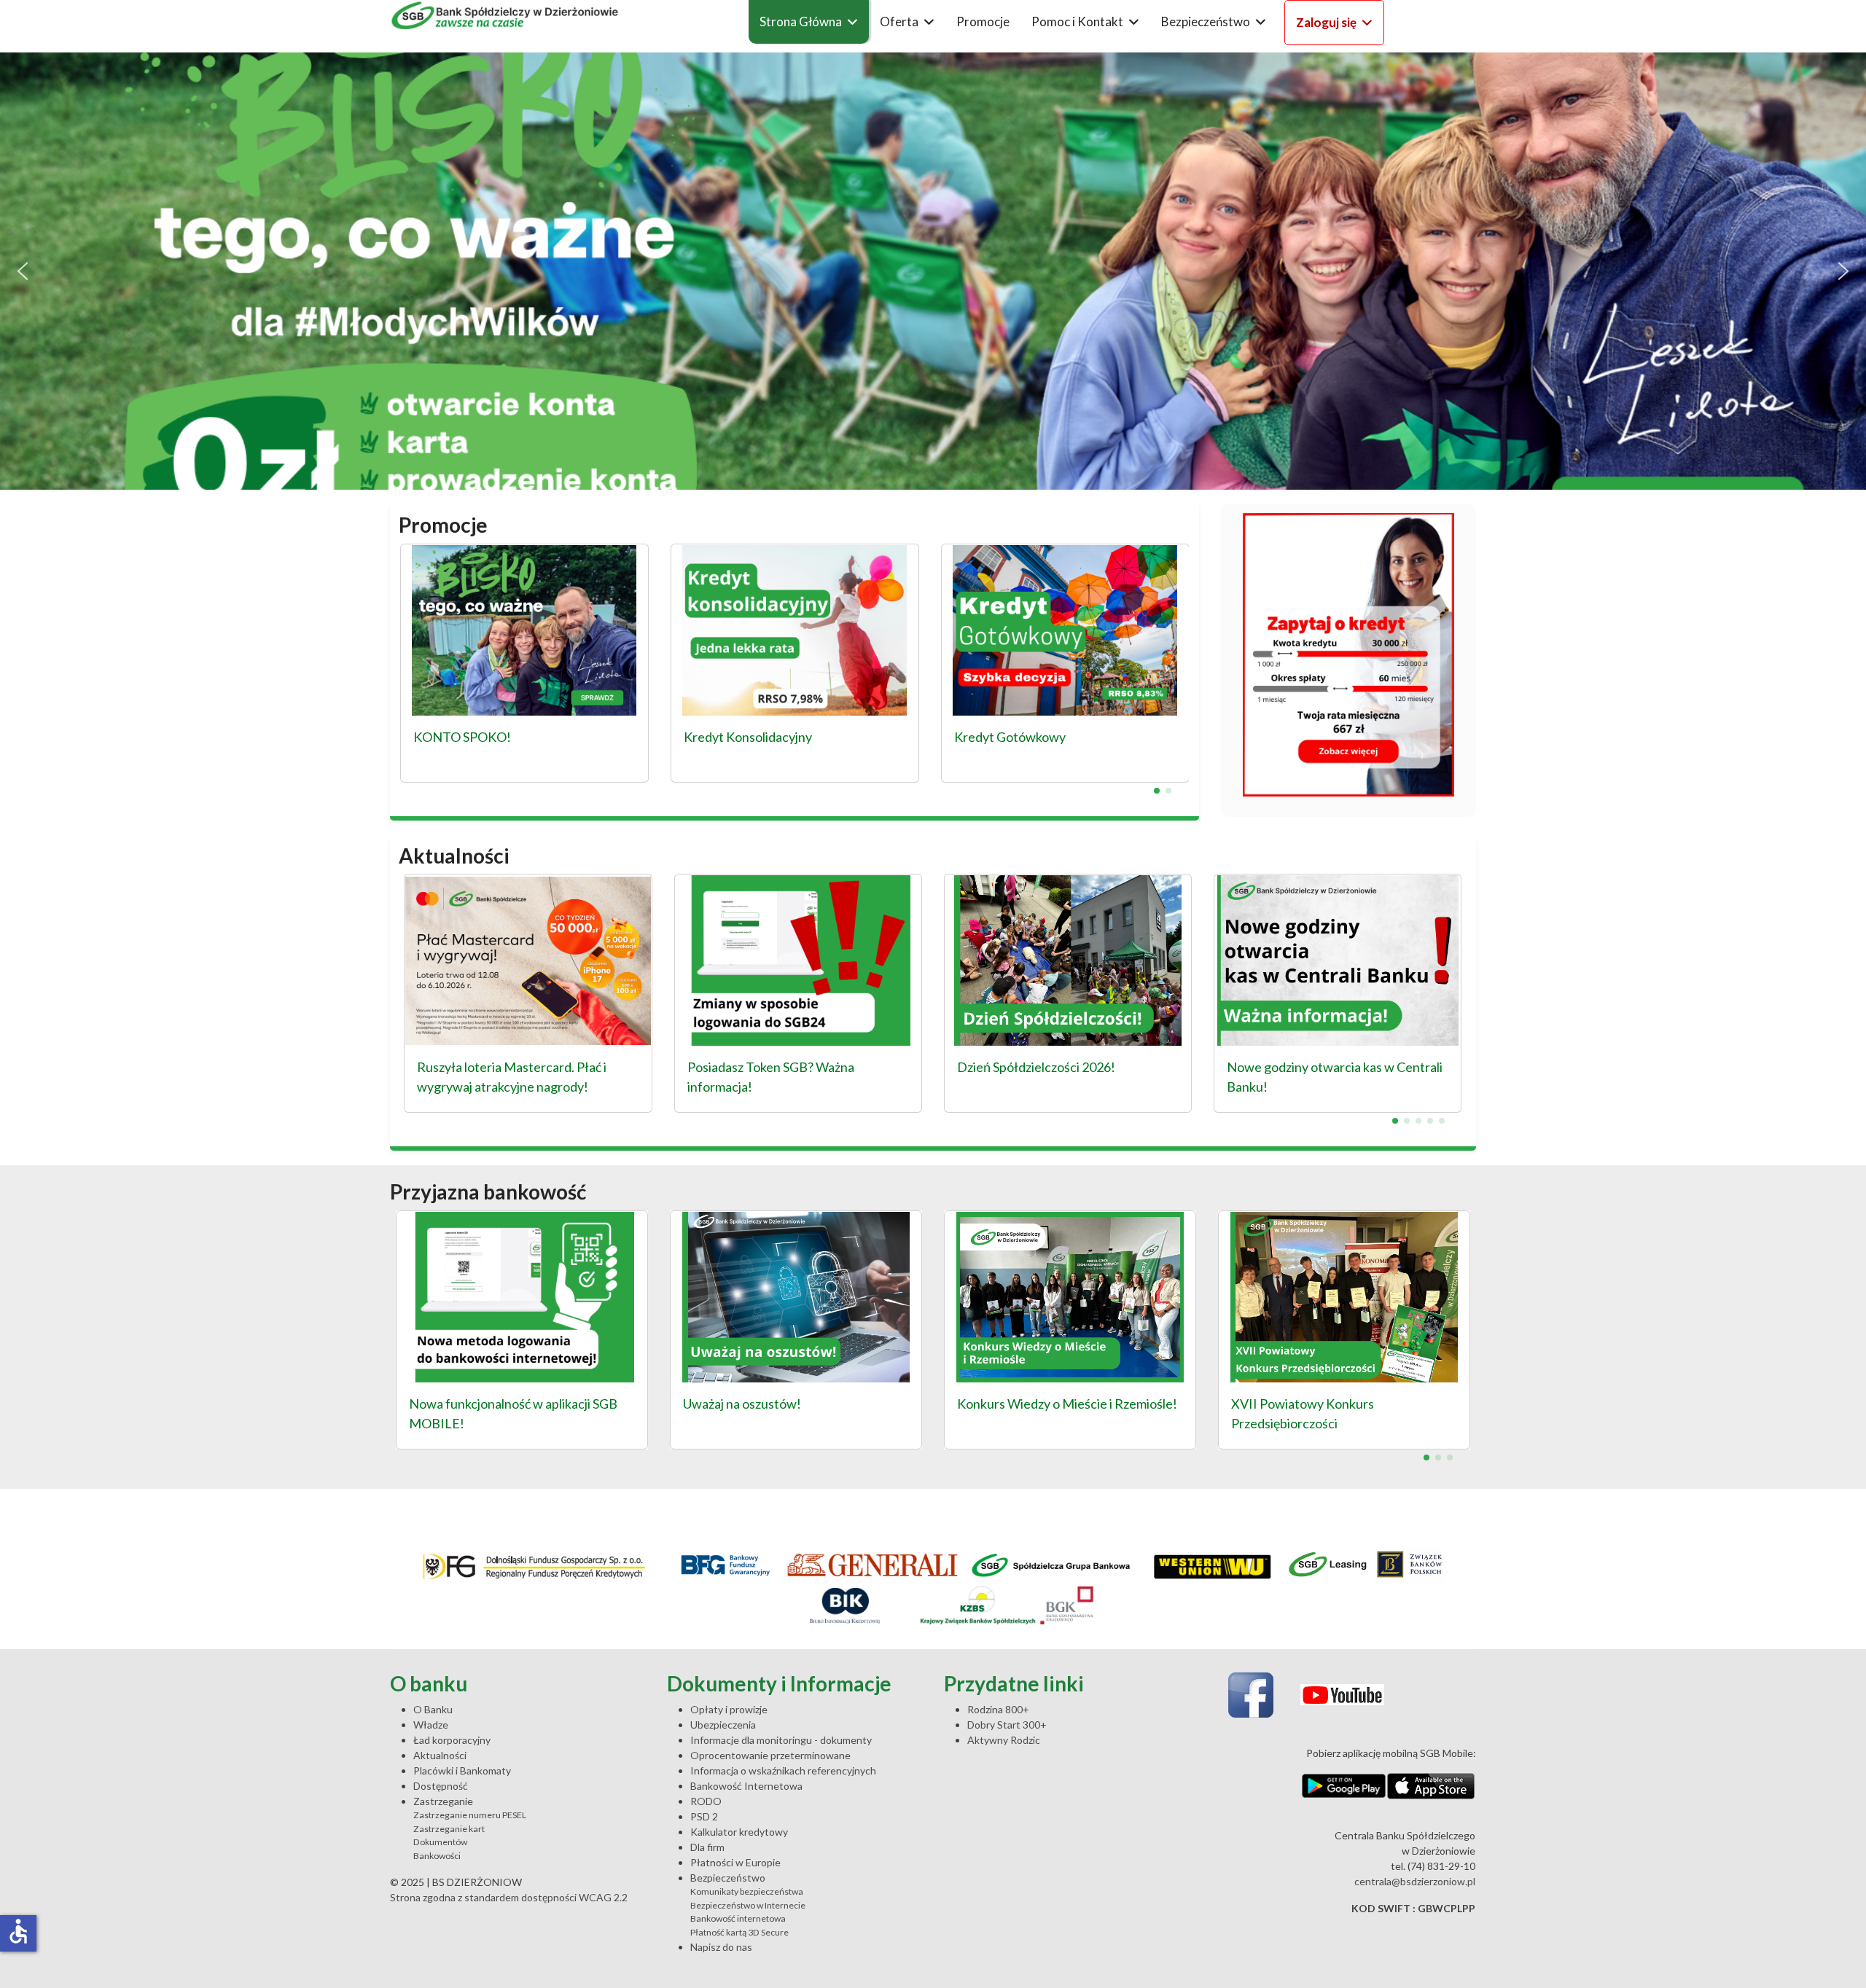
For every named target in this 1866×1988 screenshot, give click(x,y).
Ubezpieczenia (723, 1725)
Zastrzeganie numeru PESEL (470, 1815)
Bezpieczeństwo (1206, 21)
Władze (431, 1725)
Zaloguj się (1326, 22)
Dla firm (707, 1847)
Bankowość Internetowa (746, 1786)
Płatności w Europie (735, 1862)
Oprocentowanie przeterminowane (770, 1755)
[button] (933, 271)
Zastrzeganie (443, 1801)
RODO (706, 1801)
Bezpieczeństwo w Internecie (748, 1905)
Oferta (899, 21)
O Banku (433, 1709)
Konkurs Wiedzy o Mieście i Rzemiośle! (1067, 1404)
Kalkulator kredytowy (739, 1832)
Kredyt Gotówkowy (1010, 737)
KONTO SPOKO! (462, 737)
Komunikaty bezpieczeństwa (747, 1891)
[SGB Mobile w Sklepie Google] (1344, 1786)
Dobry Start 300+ (1007, 1725)
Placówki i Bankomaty (462, 1770)
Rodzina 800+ (998, 1709)
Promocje (983, 21)
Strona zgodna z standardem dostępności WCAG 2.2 (509, 1897)
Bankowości (437, 1856)
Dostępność (441, 1786)
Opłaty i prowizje (729, 1709)
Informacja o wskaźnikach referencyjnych (783, 1770)
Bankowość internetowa (738, 1918)
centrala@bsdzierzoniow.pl (1415, 1881)
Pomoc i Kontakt (1077, 21)
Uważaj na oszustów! (742, 1404)
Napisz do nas (721, 1947)
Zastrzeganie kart (449, 1829)
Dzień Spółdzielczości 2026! (1036, 1067)
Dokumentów (440, 1842)
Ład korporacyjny (452, 1740)
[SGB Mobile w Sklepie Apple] (1431, 1786)
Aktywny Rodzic (1004, 1740)
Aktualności (440, 1755)
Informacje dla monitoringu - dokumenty (781, 1740)
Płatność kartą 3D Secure (739, 1932)
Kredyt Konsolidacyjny (748, 737)
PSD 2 (704, 1816)
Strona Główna (801, 21)
